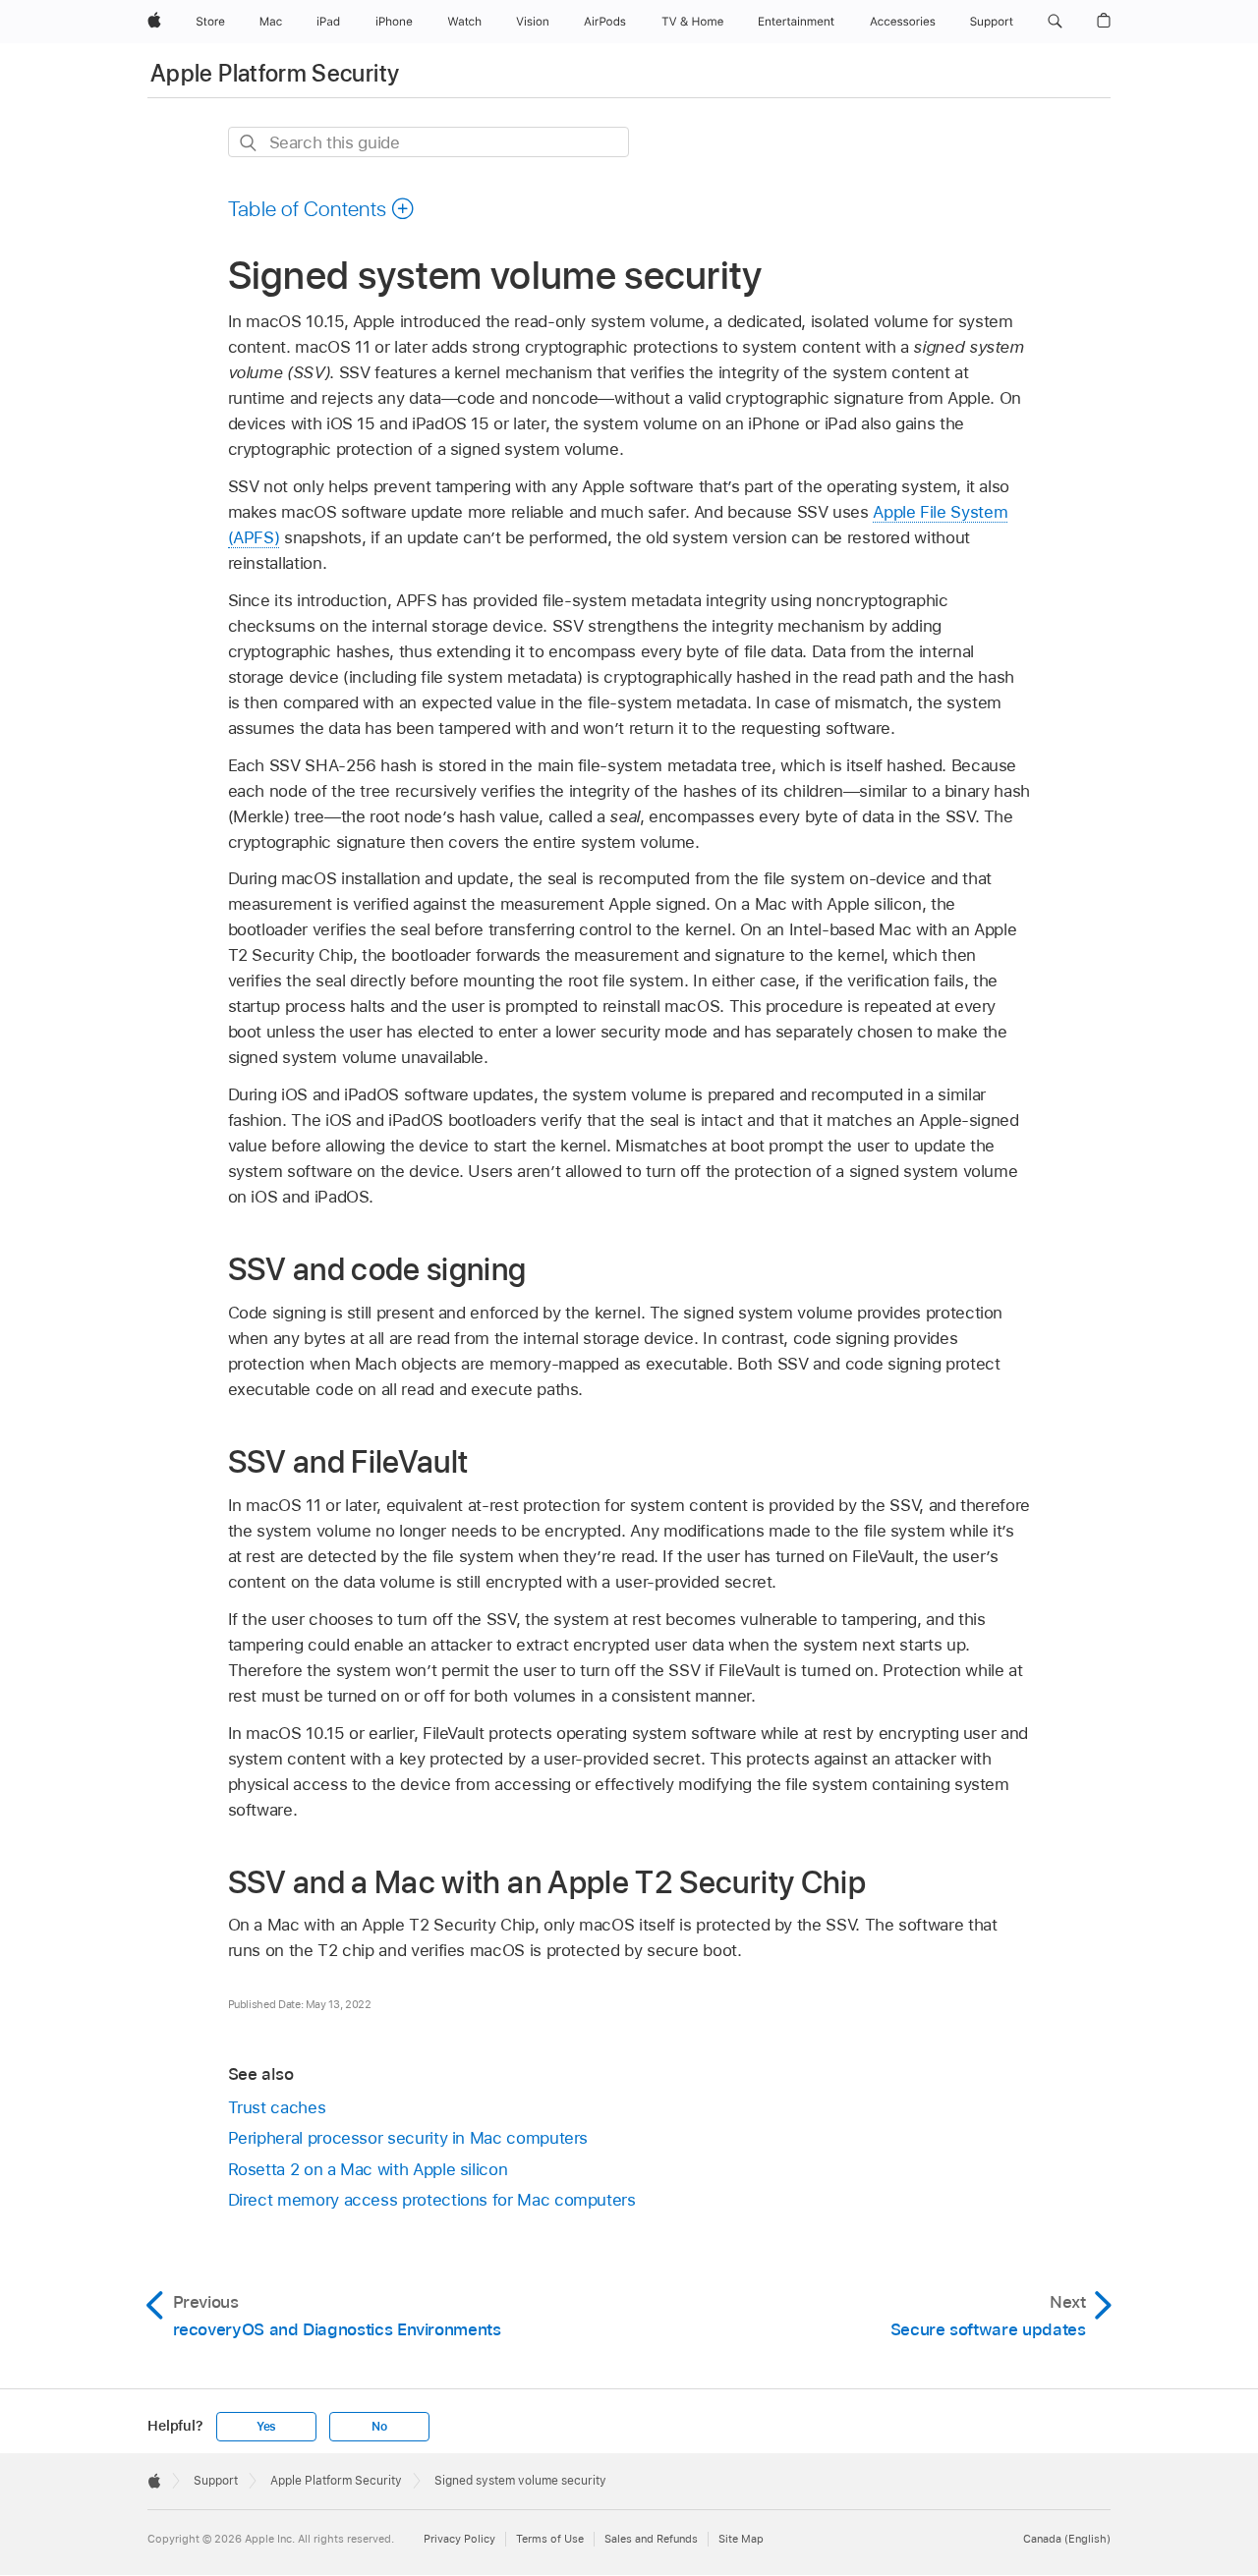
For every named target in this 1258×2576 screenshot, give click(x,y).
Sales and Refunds (651, 2539)
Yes (266, 2427)
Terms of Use (550, 2539)
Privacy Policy (459, 2539)
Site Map (741, 2539)
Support (216, 2481)
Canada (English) (1067, 2539)
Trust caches (277, 2107)
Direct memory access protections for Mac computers (432, 2200)
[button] (1055, 22)
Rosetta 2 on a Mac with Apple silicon (368, 2169)
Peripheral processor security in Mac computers (408, 2138)
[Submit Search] (249, 143)
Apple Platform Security (275, 73)
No (379, 2427)
